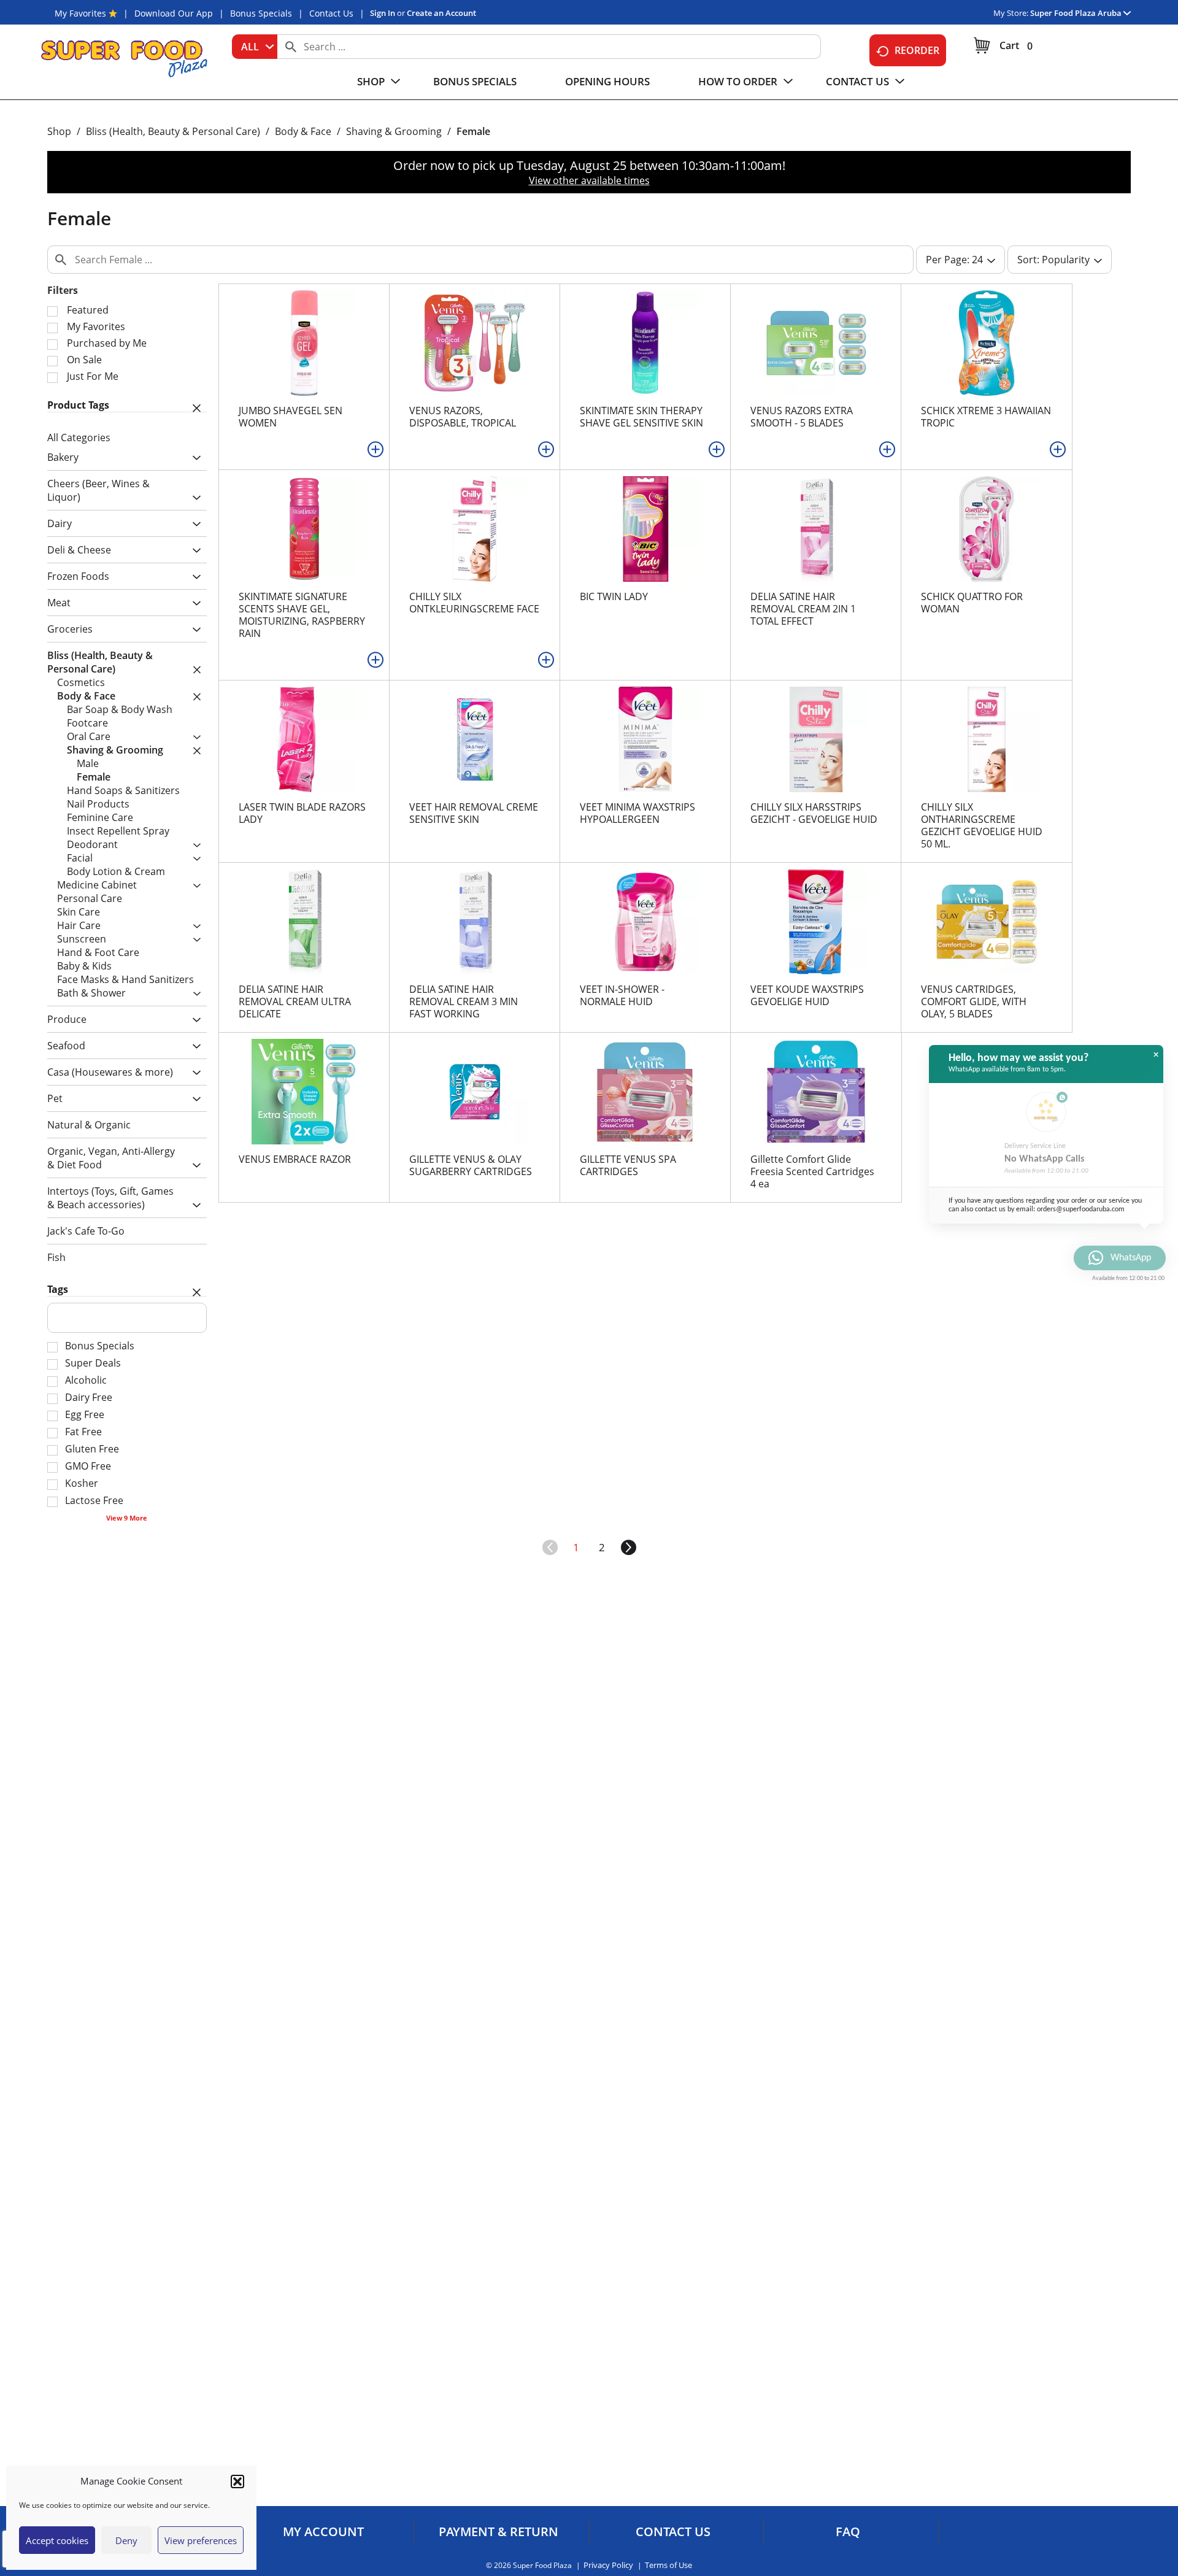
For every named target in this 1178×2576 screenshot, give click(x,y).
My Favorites (80, 13)
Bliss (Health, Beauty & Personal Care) (173, 131)
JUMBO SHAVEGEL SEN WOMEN (291, 417)
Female (473, 131)
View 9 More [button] (127, 1518)
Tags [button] (58, 1289)
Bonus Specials (261, 13)
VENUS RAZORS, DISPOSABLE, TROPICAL (463, 417)
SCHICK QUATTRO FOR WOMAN (972, 603)
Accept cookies (57, 2540)
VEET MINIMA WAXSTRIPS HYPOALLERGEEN (637, 813)
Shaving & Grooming (394, 131)
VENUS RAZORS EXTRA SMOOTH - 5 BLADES (802, 417)
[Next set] (628, 1548)
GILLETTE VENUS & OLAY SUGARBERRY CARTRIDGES (471, 1165)
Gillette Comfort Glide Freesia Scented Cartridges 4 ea (812, 1171)
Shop (59, 131)
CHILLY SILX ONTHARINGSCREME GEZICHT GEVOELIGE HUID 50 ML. (982, 825)
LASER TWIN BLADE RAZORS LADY (302, 813)
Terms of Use (668, 2565)
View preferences (201, 2540)
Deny (126, 2540)
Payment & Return (499, 2532)
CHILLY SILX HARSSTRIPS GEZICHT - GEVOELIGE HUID (814, 813)
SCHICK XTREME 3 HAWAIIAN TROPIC (986, 417)
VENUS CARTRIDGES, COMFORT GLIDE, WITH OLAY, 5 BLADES (974, 1001)
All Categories (79, 438)
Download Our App (174, 13)
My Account (323, 2532)
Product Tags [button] (78, 405)
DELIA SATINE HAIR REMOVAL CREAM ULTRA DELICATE (295, 1001)
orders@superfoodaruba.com (1081, 1209)
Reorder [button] (917, 50)
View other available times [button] (589, 180)
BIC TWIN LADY (614, 596)
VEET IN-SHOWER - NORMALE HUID (622, 995)
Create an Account (441, 13)
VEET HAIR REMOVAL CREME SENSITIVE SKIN (474, 813)
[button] (237, 2482)
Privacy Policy (608, 2565)
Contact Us (331, 13)
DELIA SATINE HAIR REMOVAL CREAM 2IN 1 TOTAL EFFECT (803, 609)
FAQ (848, 2532)
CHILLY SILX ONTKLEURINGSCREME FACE (474, 603)
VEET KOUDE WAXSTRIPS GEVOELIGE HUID (807, 995)
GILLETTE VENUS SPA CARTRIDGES (628, 1165)
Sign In (383, 13)
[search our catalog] (291, 47)
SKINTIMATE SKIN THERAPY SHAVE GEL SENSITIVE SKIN (641, 417)
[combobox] (255, 47)
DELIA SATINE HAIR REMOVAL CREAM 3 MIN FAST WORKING (464, 1001)
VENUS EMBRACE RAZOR (295, 1159)
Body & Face (303, 131)
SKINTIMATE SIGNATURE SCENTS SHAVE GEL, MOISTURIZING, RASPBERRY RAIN (302, 615)
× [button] (1156, 1055)
